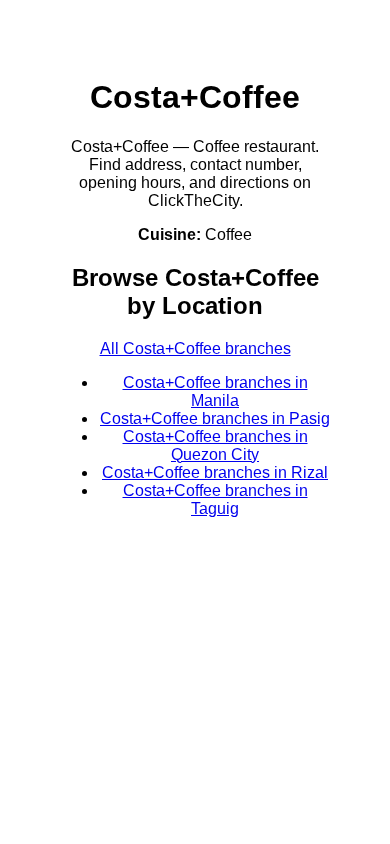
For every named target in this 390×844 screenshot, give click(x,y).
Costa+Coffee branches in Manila (215, 391)
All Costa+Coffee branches (195, 348)
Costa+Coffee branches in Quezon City (215, 445)
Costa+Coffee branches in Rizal (215, 472)
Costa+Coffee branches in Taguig (215, 499)
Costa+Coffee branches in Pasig (215, 418)
